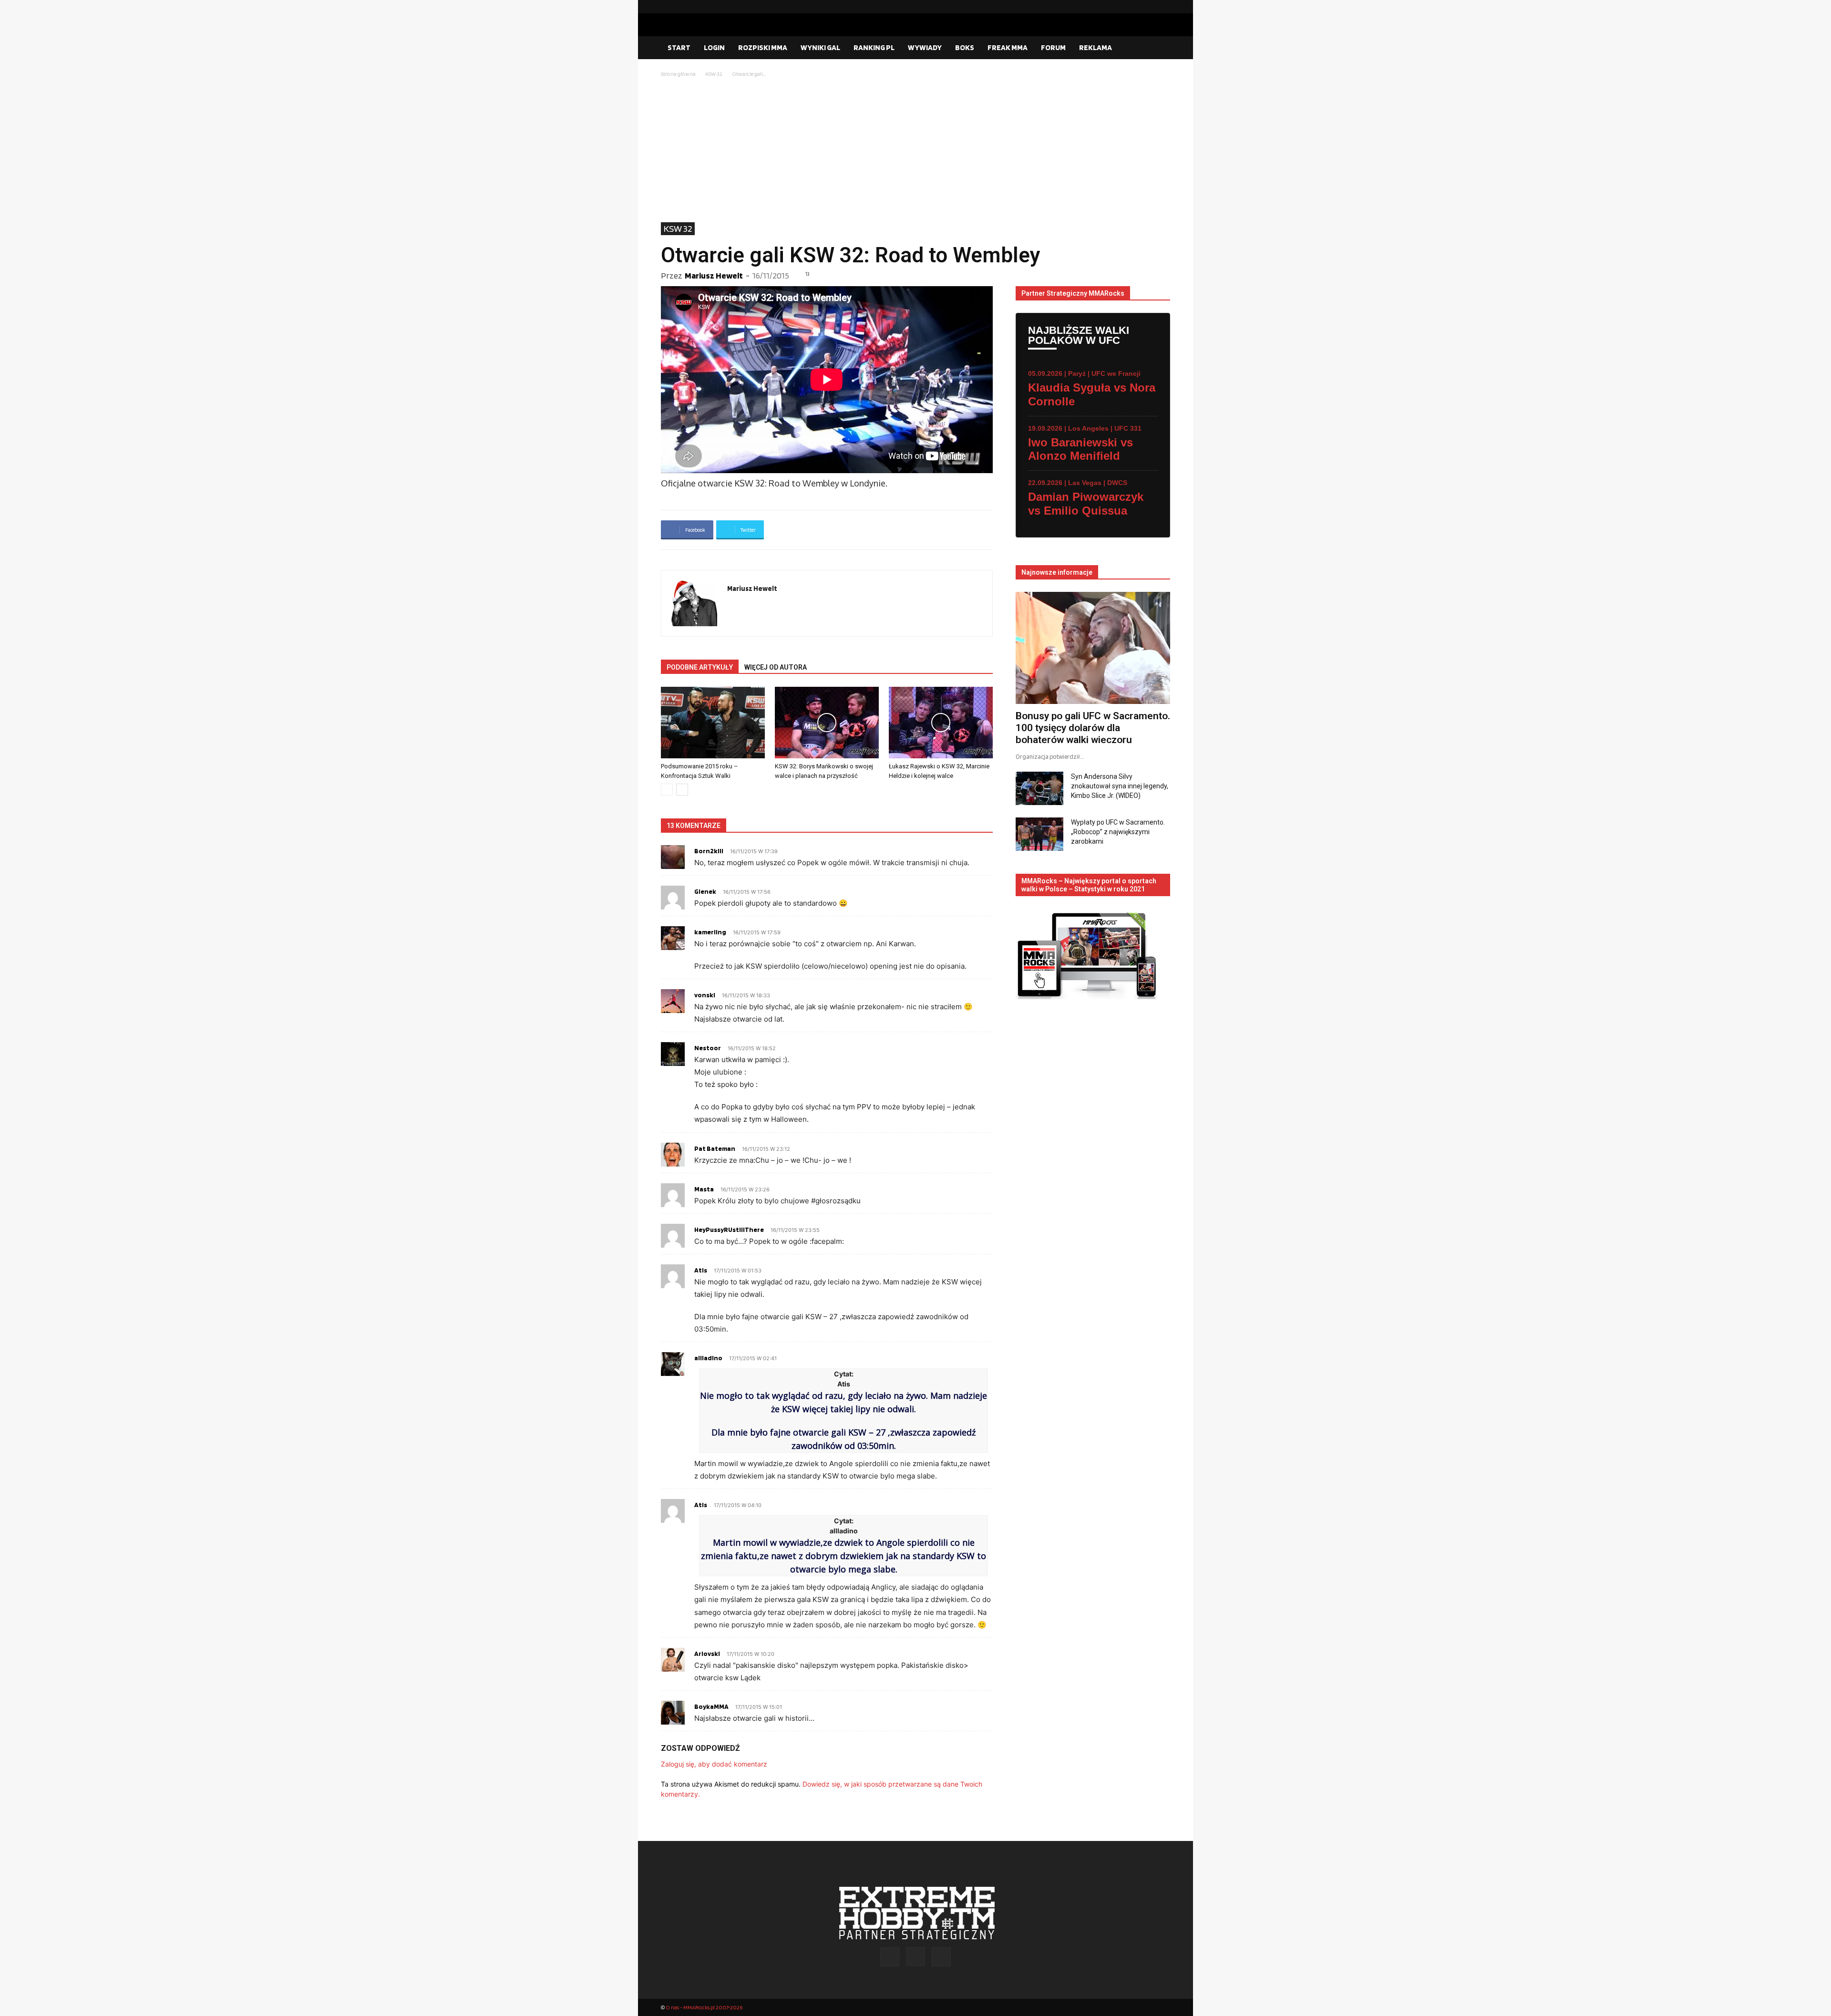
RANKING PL (874, 47)
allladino (708, 1358)
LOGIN (714, 47)
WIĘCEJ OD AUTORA (776, 667)
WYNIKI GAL (820, 47)
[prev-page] (667, 790)
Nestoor (708, 1048)
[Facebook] (1132, 7)
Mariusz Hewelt (714, 275)
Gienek (705, 891)
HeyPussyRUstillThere (729, 1230)
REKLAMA (1096, 47)
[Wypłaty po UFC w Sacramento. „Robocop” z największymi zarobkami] (1039, 834)
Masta (704, 1189)
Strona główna (678, 74)
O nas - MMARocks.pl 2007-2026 (704, 2007)
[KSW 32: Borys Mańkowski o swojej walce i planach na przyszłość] (827, 723)
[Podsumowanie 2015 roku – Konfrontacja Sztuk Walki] (713, 723)
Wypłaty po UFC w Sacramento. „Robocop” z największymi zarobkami (1118, 832)
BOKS (965, 47)
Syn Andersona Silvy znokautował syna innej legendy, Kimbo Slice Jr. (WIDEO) (1120, 786)
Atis (701, 1270)
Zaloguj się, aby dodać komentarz (714, 1764)
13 (807, 274)
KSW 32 (714, 74)
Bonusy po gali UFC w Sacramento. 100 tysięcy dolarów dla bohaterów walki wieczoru (1093, 728)
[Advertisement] (915, 151)
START (679, 47)
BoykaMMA (711, 1706)
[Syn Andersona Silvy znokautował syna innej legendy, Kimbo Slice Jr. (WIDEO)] (1039, 788)
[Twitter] (1163, 7)
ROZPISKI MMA (763, 47)
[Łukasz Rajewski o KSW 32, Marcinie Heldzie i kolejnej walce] (941, 723)
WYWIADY (925, 47)
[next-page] (682, 790)
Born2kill (709, 851)
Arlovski (707, 1654)
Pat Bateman (715, 1148)
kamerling (710, 932)
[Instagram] (1148, 7)
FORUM (1053, 47)
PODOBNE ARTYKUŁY (700, 667)
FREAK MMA (1008, 47)
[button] (1159, 48)
